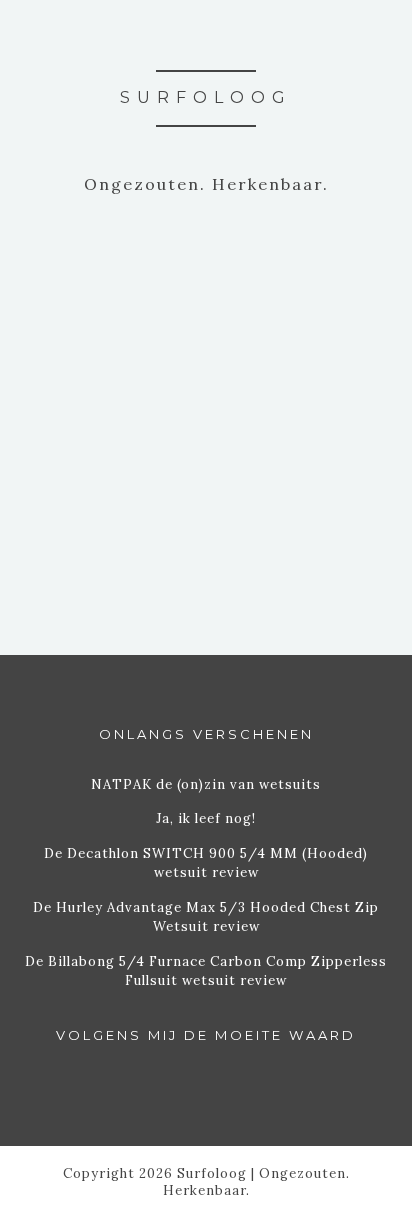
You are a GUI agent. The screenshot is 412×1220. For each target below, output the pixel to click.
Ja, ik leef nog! (206, 818)
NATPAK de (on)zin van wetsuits (206, 784)
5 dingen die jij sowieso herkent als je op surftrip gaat (205, 322)
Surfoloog (206, 97)
